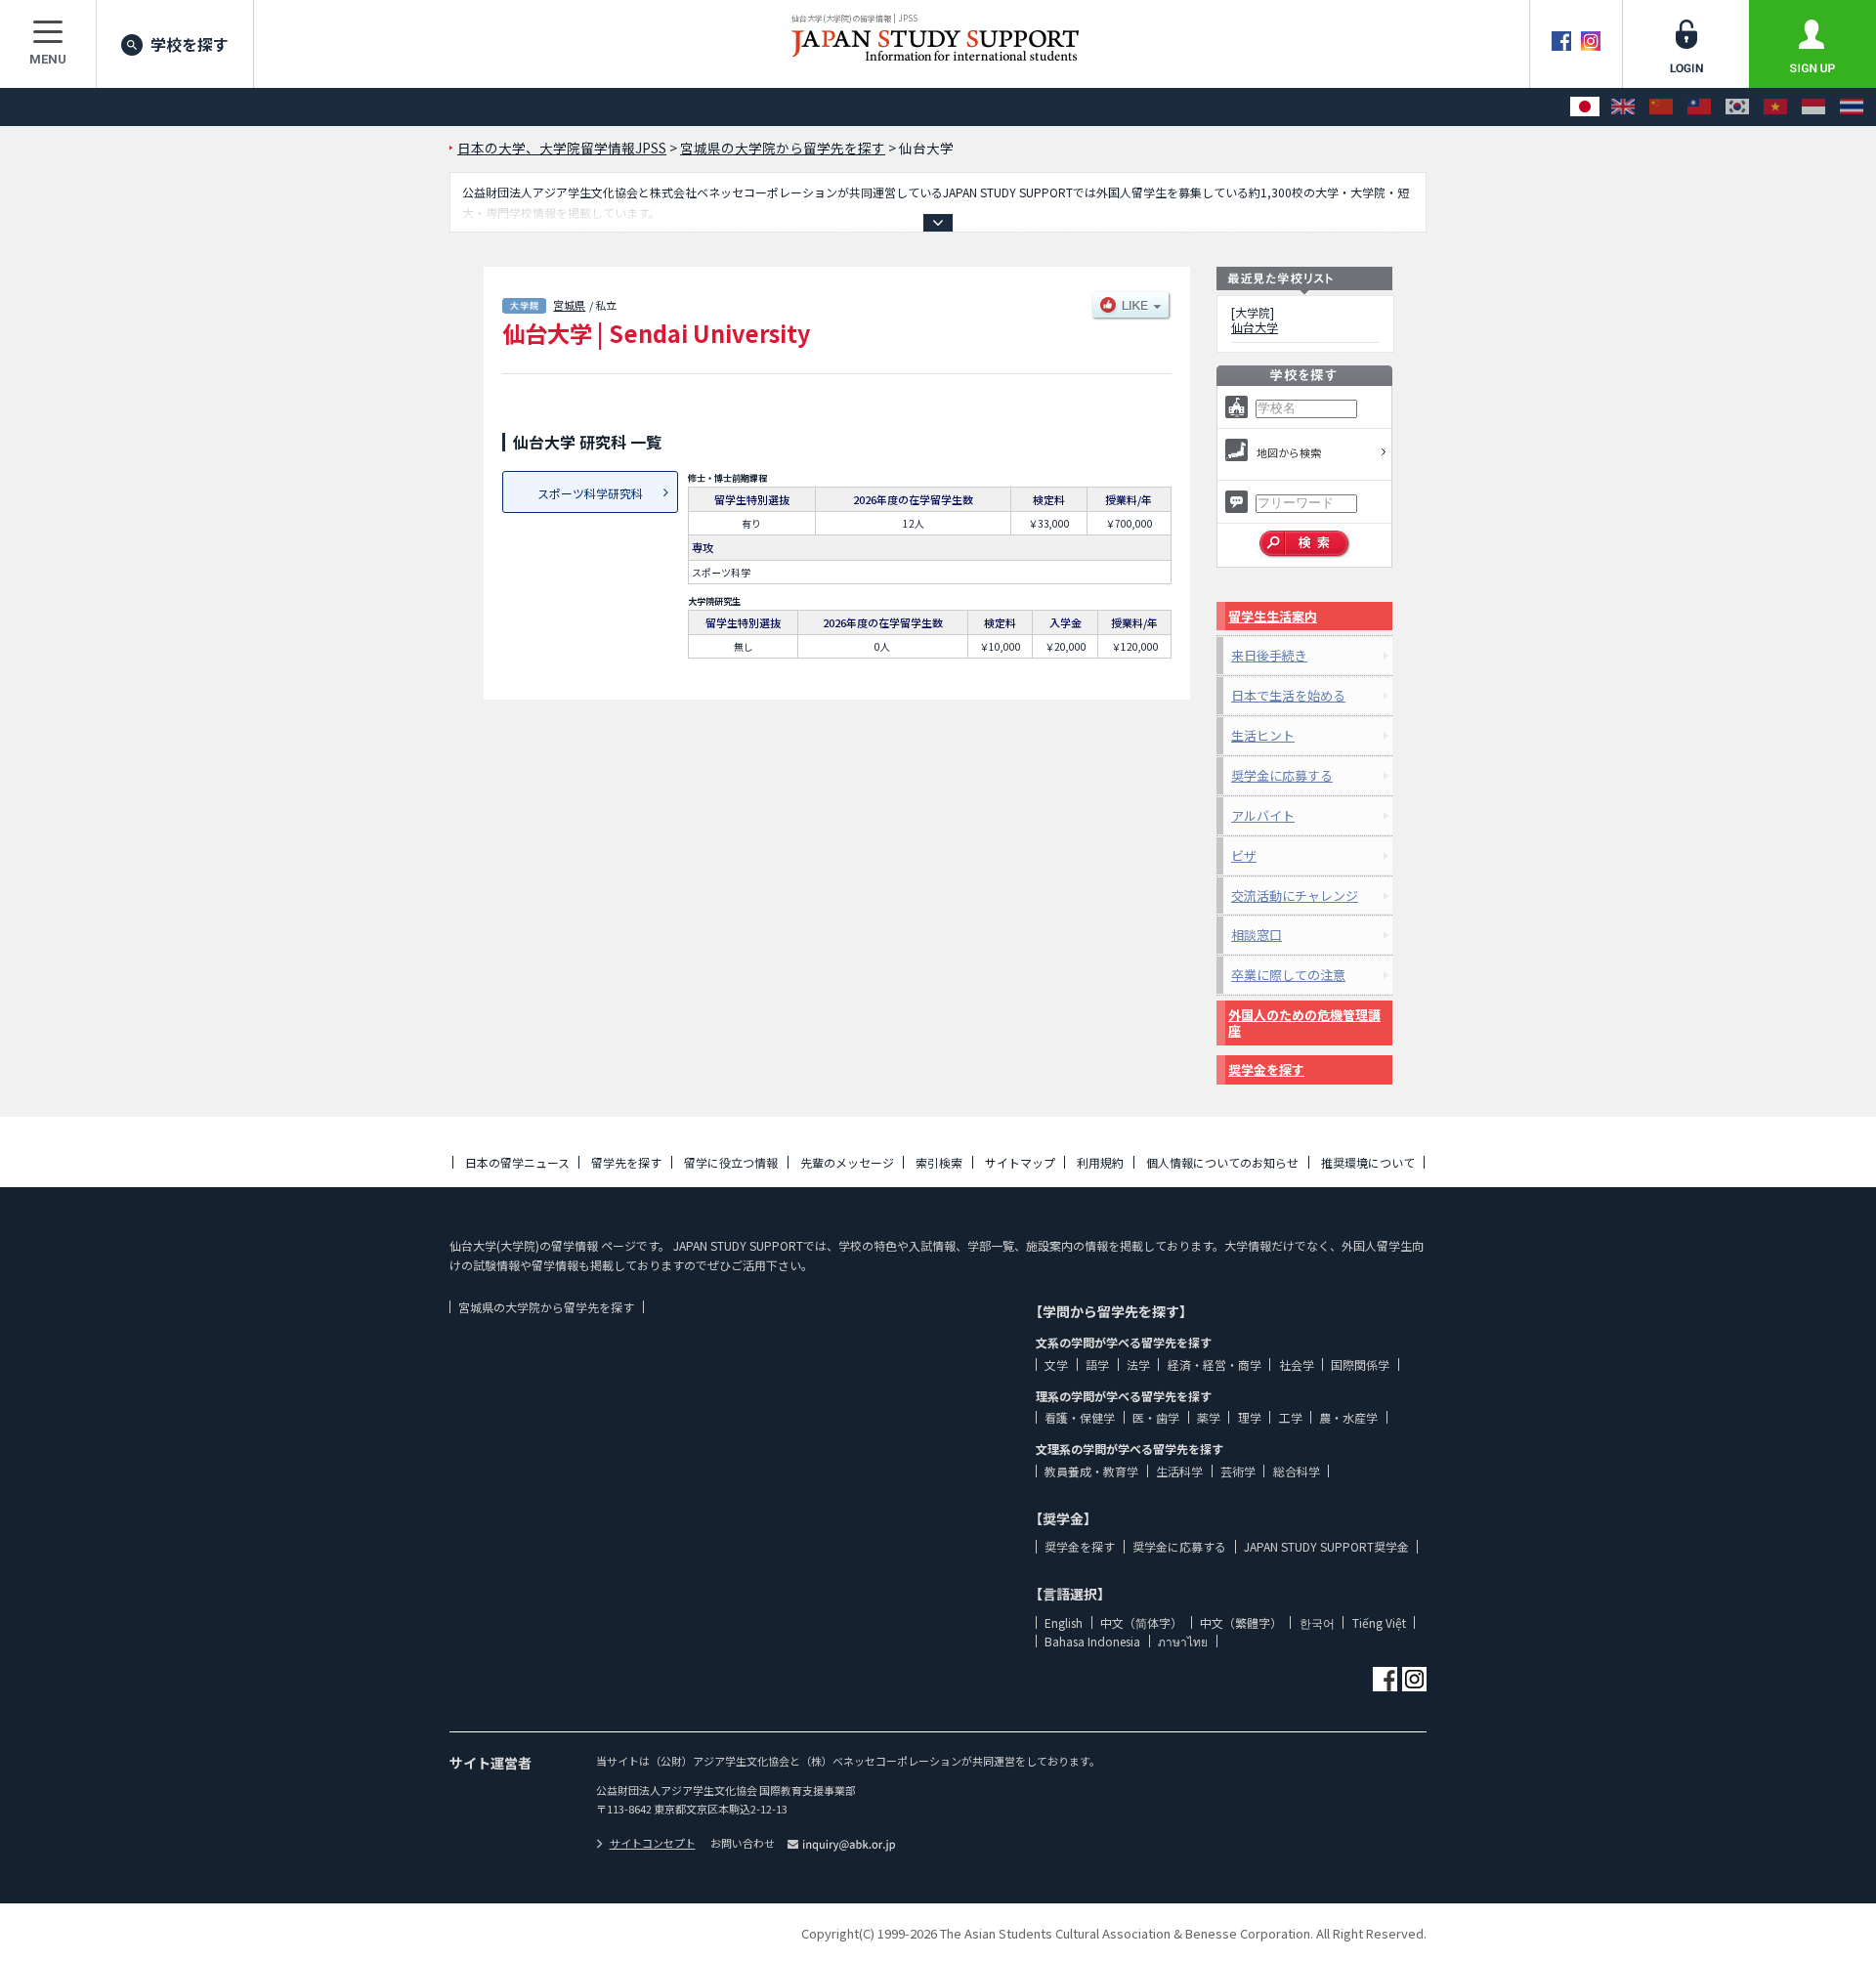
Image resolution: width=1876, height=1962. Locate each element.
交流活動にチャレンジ (1295, 896)
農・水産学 (1348, 1417)
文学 (1056, 1365)
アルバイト (1263, 815)
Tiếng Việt (1379, 1622)
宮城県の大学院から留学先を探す (546, 1307)
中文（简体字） (1141, 1622)
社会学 (1297, 1365)
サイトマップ (1020, 1162)
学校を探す (190, 44)
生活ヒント (1263, 735)
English (1064, 1622)
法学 (1138, 1365)
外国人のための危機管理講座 (1304, 1023)
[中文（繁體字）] (1699, 107)
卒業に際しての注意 (1288, 975)
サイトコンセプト (653, 1843)
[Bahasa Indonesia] (1813, 107)
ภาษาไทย (1183, 1641)
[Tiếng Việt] (1775, 107)
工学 (1291, 1417)
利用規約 (1100, 1162)
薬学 (1209, 1417)
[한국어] (1737, 107)
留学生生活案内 (1273, 616)
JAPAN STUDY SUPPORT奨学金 (1326, 1546)
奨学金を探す (1266, 1069)
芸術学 (1238, 1471)
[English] (1623, 107)
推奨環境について (1368, 1162)
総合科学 (1297, 1471)
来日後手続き (1269, 655)
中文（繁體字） (1241, 1622)
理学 (1250, 1417)
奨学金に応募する (1282, 775)
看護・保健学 (1080, 1417)
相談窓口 (1257, 935)
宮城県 (569, 305)
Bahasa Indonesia (1092, 1641)
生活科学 (1179, 1471)
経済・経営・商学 (1215, 1365)
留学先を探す (626, 1162)
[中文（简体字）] (1661, 107)
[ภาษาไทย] (1852, 107)
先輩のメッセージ (847, 1162)
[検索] (1305, 544)
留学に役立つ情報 (731, 1162)
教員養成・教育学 (1091, 1471)
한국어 (1317, 1622)
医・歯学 (1156, 1417)
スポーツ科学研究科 (590, 493)
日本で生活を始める (1288, 695)
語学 (1097, 1365)
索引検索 (939, 1162)
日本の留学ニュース (517, 1162)
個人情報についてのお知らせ (1222, 1162)
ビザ (1244, 855)
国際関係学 (1360, 1365)
